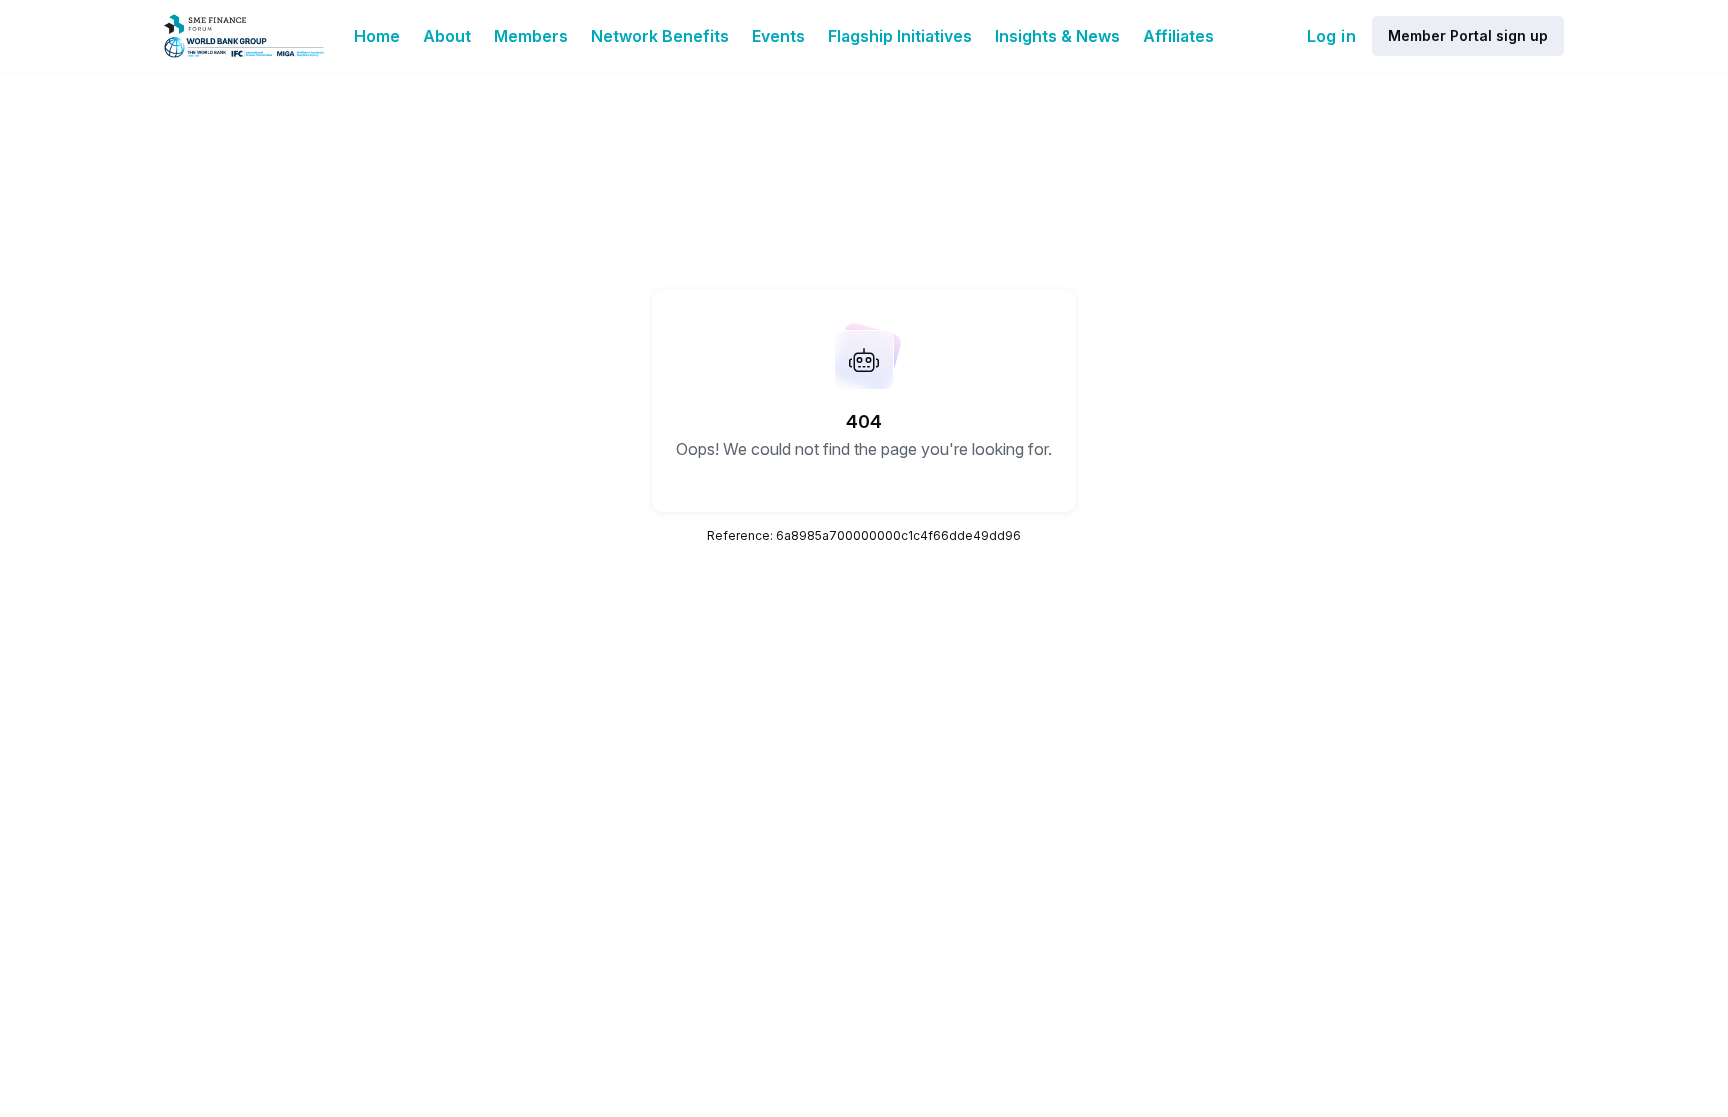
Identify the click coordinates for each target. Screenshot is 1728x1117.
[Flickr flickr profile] (1311, 901)
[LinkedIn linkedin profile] (1271, 901)
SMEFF (776, 951)
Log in (1331, 36)
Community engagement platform (1341, 1056)
